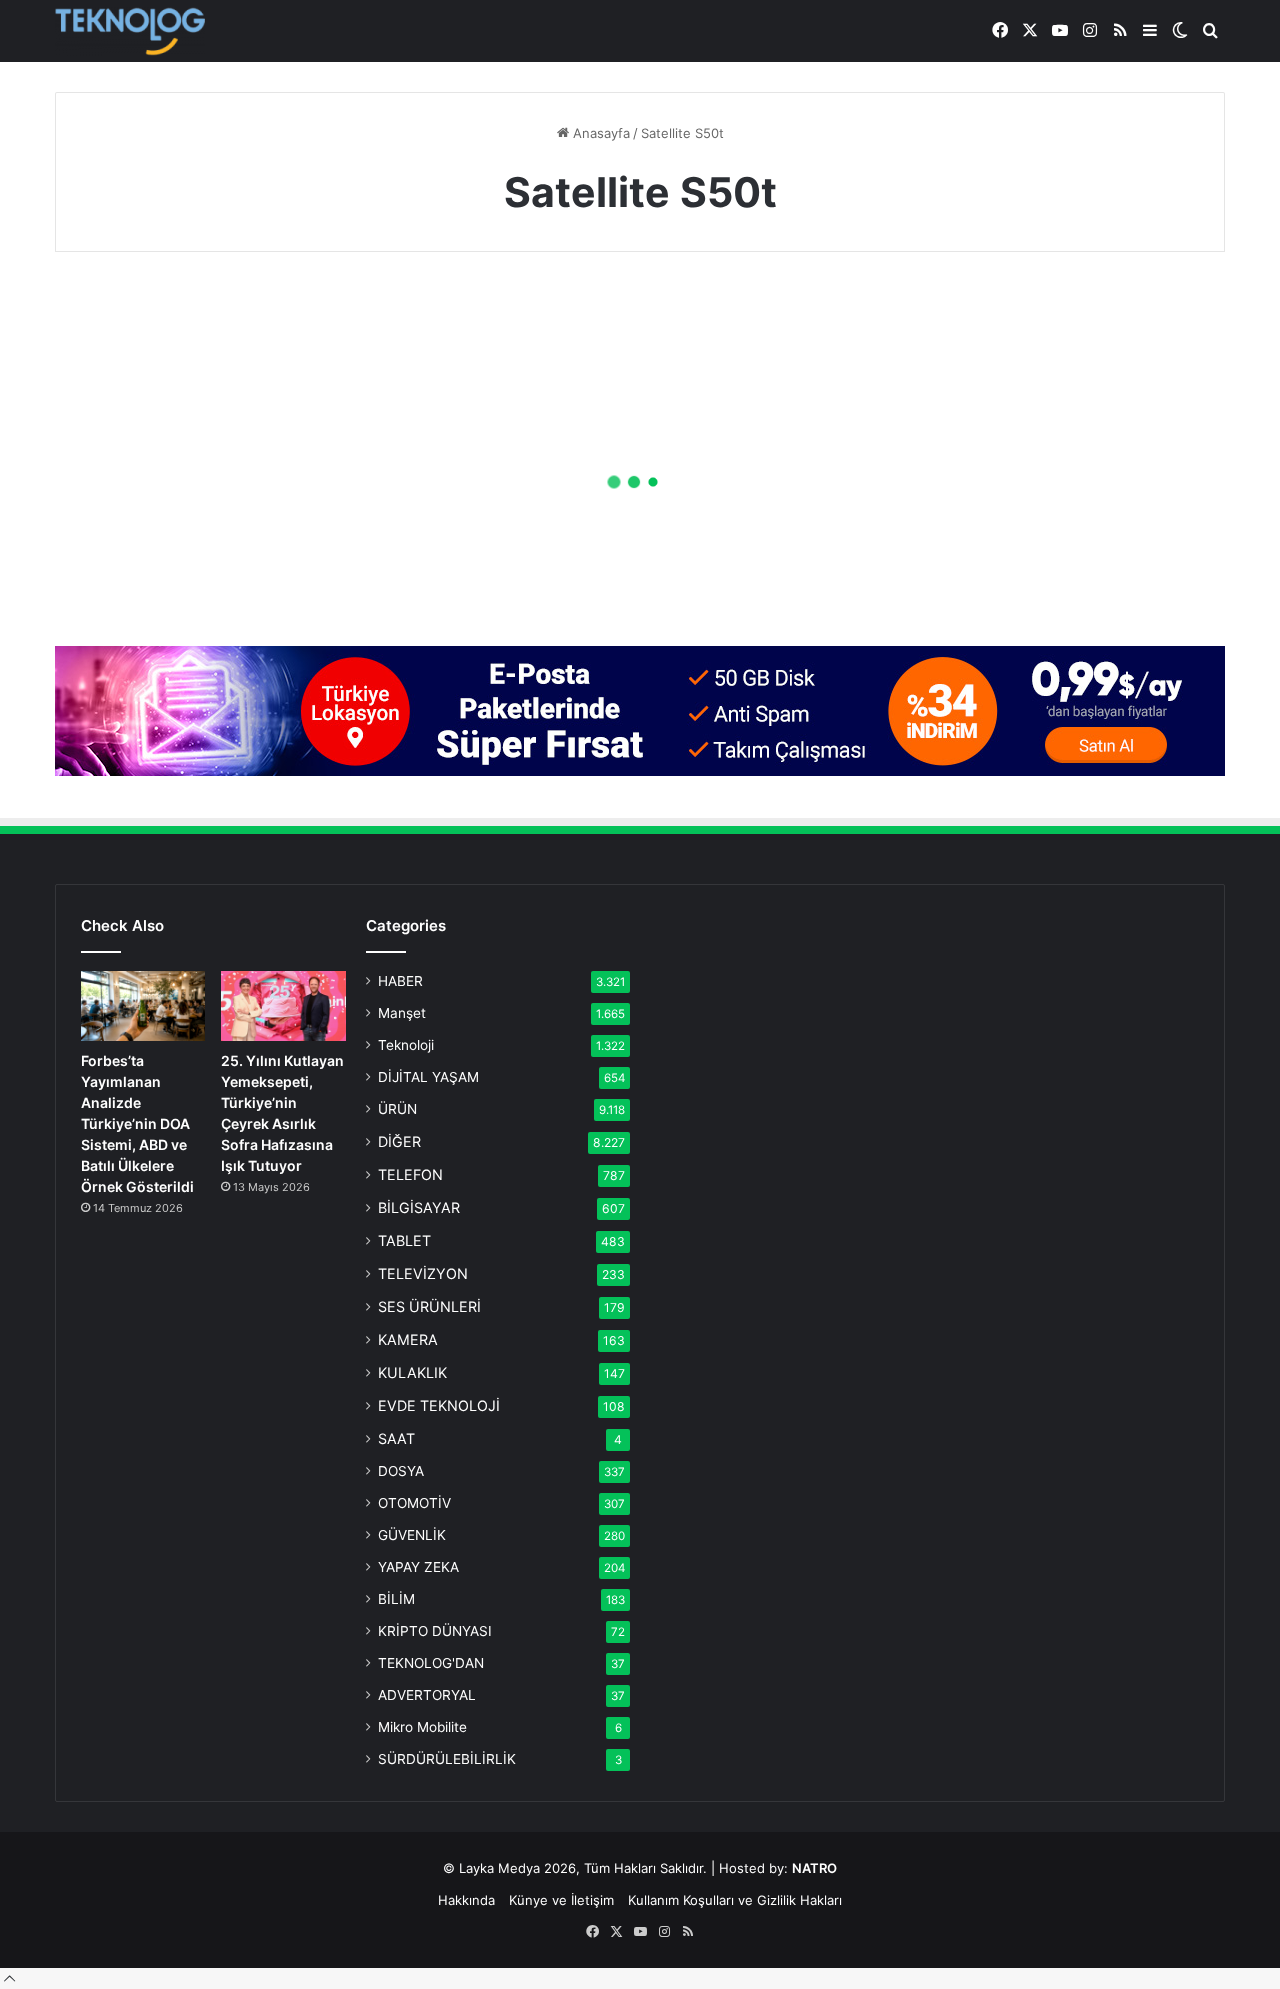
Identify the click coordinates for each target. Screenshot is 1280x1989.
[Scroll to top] (9, 1978)
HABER (400, 981)
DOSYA (401, 1471)
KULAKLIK (412, 1372)
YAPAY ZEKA (418, 1567)
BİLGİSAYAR (419, 1207)
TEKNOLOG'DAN (431, 1663)
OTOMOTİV (414, 1503)
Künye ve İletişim (561, 1900)
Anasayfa (599, 133)
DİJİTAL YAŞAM (428, 1077)
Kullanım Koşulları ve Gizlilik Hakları (735, 1900)
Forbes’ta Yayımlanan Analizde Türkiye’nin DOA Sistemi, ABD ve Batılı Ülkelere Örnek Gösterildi (137, 1123)
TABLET (404, 1240)
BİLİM (396, 1599)
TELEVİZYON (423, 1273)
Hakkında (466, 1900)
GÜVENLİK (412, 1535)
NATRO (814, 1868)
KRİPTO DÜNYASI (435, 1631)
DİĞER (399, 1141)
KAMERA (408, 1339)
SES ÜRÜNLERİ (429, 1306)
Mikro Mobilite (422, 1727)
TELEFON (410, 1174)
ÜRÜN (397, 1109)
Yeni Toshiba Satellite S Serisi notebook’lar (220, 531)
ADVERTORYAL (427, 1695)
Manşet (402, 1013)
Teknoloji (406, 1045)
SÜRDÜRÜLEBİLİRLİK (447, 1759)
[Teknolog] (130, 31)
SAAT (396, 1438)
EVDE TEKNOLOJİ (439, 1405)
